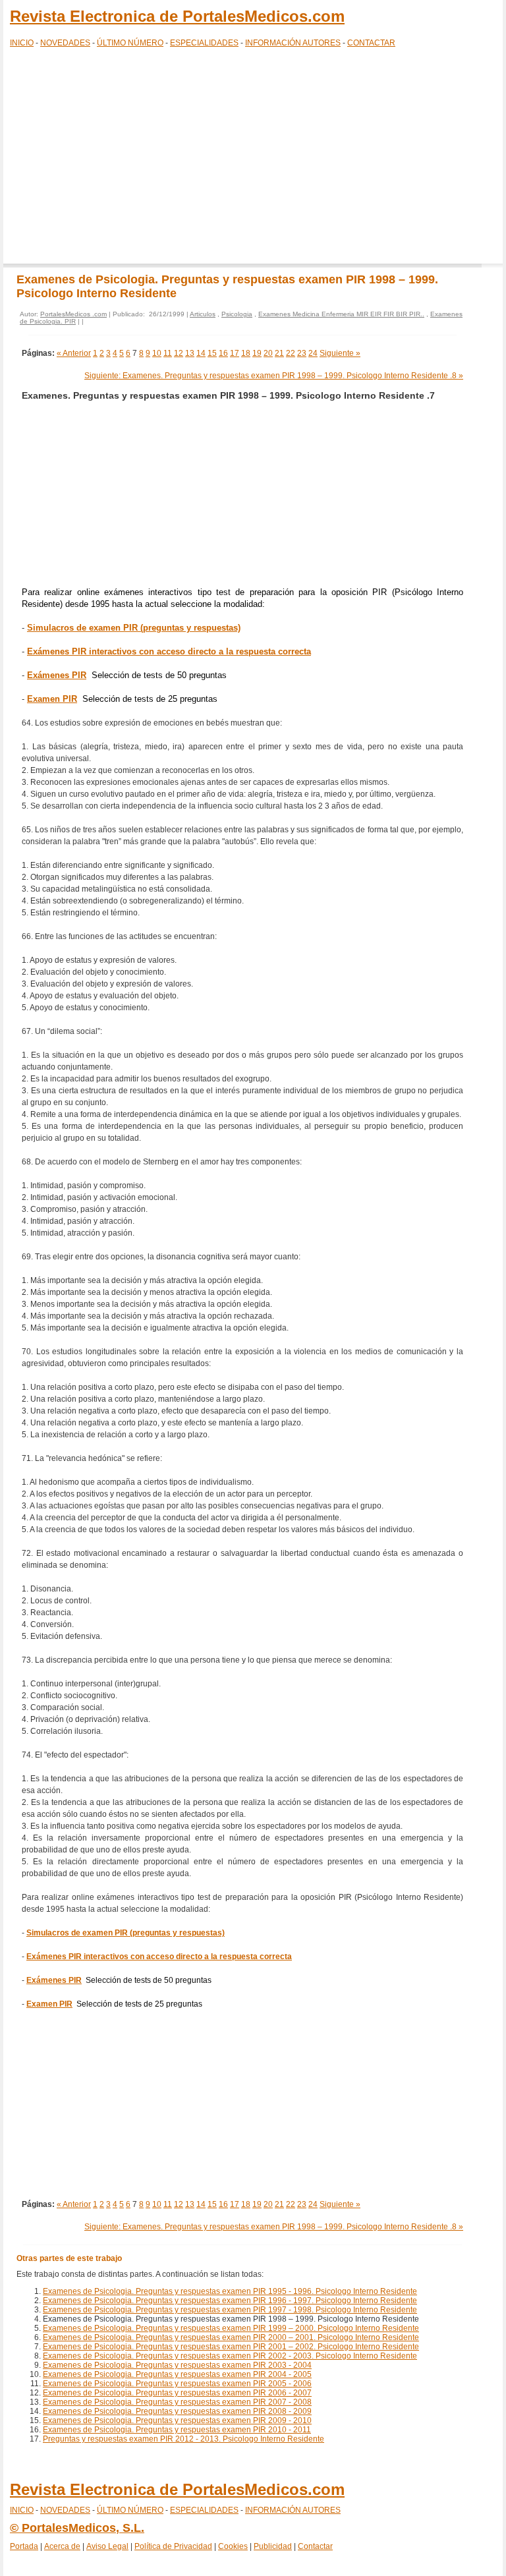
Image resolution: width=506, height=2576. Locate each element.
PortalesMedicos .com (73, 314)
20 (268, 353)
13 (190, 353)
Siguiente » (340, 353)
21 (279, 353)
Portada (24, 2546)
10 (157, 353)
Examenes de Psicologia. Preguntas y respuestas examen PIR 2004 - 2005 (177, 2374)
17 (235, 353)
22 (291, 353)
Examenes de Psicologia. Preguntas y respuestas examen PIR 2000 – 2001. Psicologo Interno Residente (231, 2337)
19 (257, 353)
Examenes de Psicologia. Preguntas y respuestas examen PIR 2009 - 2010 (177, 2420)
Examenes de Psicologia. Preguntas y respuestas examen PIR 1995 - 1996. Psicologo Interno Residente (230, 2291)
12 (179, 353)
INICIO (22, 43)
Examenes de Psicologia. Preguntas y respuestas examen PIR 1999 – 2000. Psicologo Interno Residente (231, 2328)
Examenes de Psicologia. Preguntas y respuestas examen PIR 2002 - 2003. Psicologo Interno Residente (230, 2356)
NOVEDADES (65, 43)
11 (168, 353)
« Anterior (74, 353)
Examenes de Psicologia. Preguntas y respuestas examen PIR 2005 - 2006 (177, 2384)
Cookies (233, 2546)
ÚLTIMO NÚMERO (130, 43)
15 (212, 353)
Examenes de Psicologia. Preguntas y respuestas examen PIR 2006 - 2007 (177, 2393)
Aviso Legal (107, 2546)
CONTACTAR (371, 43)
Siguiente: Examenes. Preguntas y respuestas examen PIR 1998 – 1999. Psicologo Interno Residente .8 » (274, 376)
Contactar (315, 2546)
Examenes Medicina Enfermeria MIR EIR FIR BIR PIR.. (341, 314)
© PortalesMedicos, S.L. (77, 2528)
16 (223, 353)
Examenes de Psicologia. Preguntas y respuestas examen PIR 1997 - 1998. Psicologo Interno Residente (230, 2310)
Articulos (203, 314)
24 (313, 353)
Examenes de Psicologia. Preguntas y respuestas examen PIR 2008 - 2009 (177, 2411)
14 (201, 353)
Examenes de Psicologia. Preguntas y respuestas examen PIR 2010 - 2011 (177, 2430)
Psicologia (237, 314)
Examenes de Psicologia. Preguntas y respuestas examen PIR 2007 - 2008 (177, 2402)
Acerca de (62, 2546)
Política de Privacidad (173, 2546)
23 (302, 353)
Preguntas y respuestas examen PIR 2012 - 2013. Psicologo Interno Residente (183, 2439)
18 (246, 353)
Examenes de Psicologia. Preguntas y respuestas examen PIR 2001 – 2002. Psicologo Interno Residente (231, 2347)
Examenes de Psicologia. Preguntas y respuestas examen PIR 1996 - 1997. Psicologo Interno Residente (230, 2301)
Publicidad (273, 2546)
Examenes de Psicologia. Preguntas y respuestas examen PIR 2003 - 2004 (177, 2365)
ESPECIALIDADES (204, 43)
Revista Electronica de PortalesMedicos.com (177, 16)
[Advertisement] (253, 158)
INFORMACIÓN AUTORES (293, 43)
